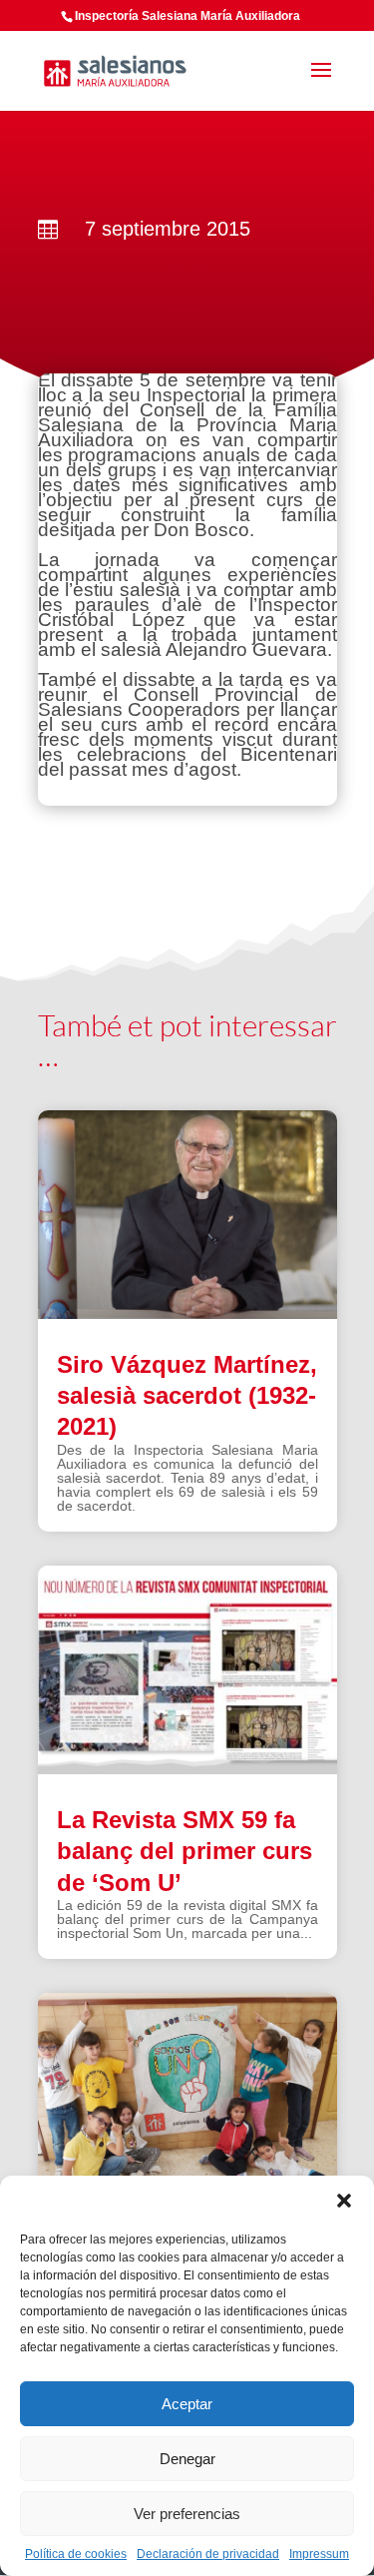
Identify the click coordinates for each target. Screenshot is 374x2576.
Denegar (187, 2459)
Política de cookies (76, 2554)
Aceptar (187, 2404)
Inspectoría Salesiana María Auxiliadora (187, 16)
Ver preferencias (187, 2514)
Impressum (319, 2554)
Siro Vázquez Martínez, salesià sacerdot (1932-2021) (187, 1395)
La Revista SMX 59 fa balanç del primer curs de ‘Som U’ (185, 1851)
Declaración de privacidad (208, 2554)
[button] (344, 2201)
